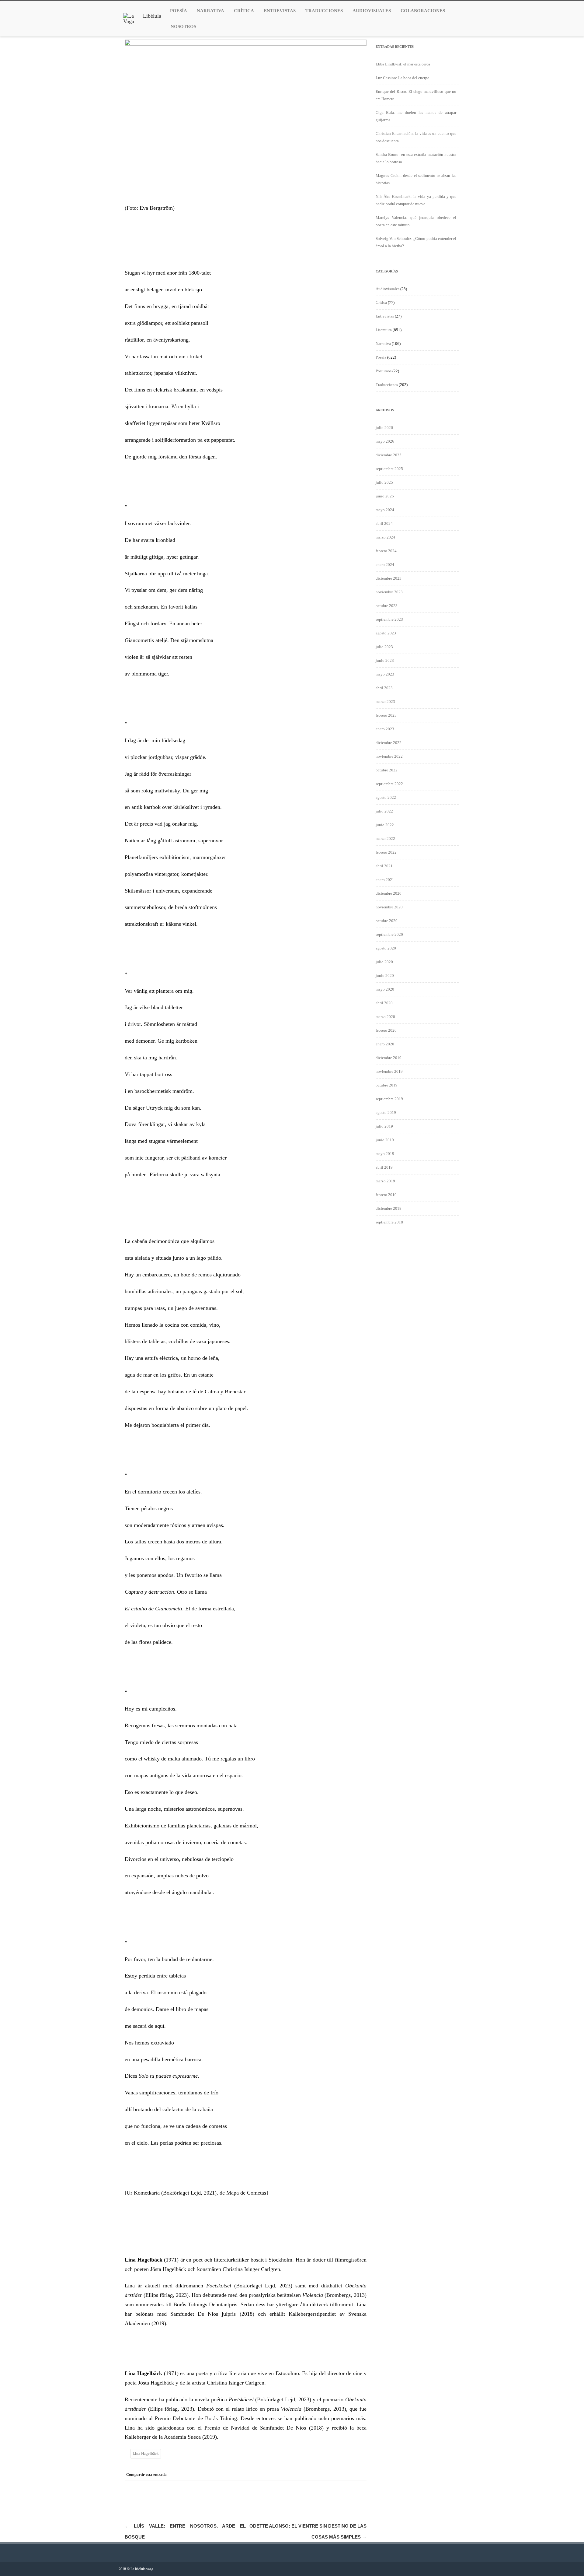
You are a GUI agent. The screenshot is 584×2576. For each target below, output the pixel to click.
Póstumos (384, 371)
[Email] (360, 2475)
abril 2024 (384, 523)
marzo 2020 (385, 1017)
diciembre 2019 (389, 1058)
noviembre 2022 (389, 756)
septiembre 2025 (389, 469)
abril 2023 (384, 688)
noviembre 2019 (389, 1071)
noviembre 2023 (389, 592)
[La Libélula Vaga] (142, 21)
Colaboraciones (423, 11)
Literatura (384, 330)
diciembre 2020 (389, 893)
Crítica (244, 11)
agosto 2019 (386, 1113)
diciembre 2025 (389, 455)
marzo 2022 (385, 839)
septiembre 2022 (389, 784)
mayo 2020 (385, 989)
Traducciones (324, 11)
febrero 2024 (386, 551)
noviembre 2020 (389, 907)
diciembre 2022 (389, 743)
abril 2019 (384, 1167)
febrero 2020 (386, 1030)
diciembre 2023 (389, 578)
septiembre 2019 (389, 1099)
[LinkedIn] (348, 2475)
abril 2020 (384, 1003)
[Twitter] (324, 2475)
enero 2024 (385, 565)
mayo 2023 (385, 674)
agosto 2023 (386, 633)
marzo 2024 (385, 537)
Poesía (179, 11)
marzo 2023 (385, 702)
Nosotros (183, 26)
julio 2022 (384, 811)
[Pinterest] (336, 2475)
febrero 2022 (386, 852)
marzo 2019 (385, 1181)
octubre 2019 (387, 1085)
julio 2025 (384, 482)
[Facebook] (312, 2475)
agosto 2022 (386, 797)
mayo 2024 (385, 510)
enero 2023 (385, 729)
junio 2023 (385, 660)
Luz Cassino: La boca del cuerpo (403, 78)
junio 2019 (385, 1140)
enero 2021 (385, 880)
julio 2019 (384, 1126)
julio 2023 (384, 647)
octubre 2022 (387, 770)
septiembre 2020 (389, 934)
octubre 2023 (387, 606)
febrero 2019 (386, 1195)
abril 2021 (384, 866)
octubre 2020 (387, 921)
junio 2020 (385, 976)
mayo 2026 (385, 441)
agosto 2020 (386, 948)
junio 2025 (385, 496)
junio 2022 (385, 825)
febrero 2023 (386, 715)
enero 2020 (385, 1044)
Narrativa (210, 11)
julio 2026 (384, 428)
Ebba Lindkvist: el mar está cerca (403, 64)
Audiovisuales (372, 11)
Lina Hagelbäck (146, 2453)
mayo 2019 (385, 1154)
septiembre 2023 (389, 619)
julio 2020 (384, 962)
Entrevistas (280, 11)
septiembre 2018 (389, 1222)
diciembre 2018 (389, 1208)
